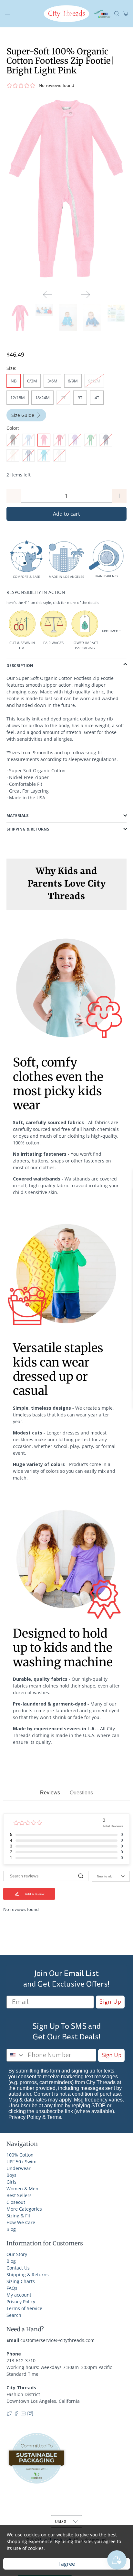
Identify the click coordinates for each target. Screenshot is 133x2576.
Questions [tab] (81, 1793)
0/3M (32, 381)
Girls (11, 2182)
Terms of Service (24, 2308)
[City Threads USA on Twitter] (9, 2415)
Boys (11, 2175)
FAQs (12, 2288)
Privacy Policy (25, 2117)
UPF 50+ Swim (21, 2162)
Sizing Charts (21, 2281)
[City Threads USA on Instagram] (30, 2415)
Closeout (16, 2202)
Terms (54, 2117)
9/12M (94, 381)
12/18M (18, 398)
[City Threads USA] (66, 14)
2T (63, 398)
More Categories (24, 2209)
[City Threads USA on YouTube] (23, 2415)
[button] (66, 85)
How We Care (21, 2222)
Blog (11, 2229)
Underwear (19, 2168)
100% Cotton (20, 2155)
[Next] (86, 295)
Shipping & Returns (28, 2275)
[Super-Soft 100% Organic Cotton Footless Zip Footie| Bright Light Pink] (66, 190)
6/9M (73, 381)
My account (19, 2295)
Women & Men (22, 2189)
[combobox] (16, 2055)
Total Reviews (113, 1826)
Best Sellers (19, 2195)
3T (80, 398)
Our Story (17, 2254)
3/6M (52, 381)
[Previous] (47, 295)
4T (97, 398)
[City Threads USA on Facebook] (16, 2415)
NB (14, 381)
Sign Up (110, 2002)
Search (14, 2315)
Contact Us (18, 2268)
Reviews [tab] (50, 1793)
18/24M (42, 398)
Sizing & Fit (18, 2216)
